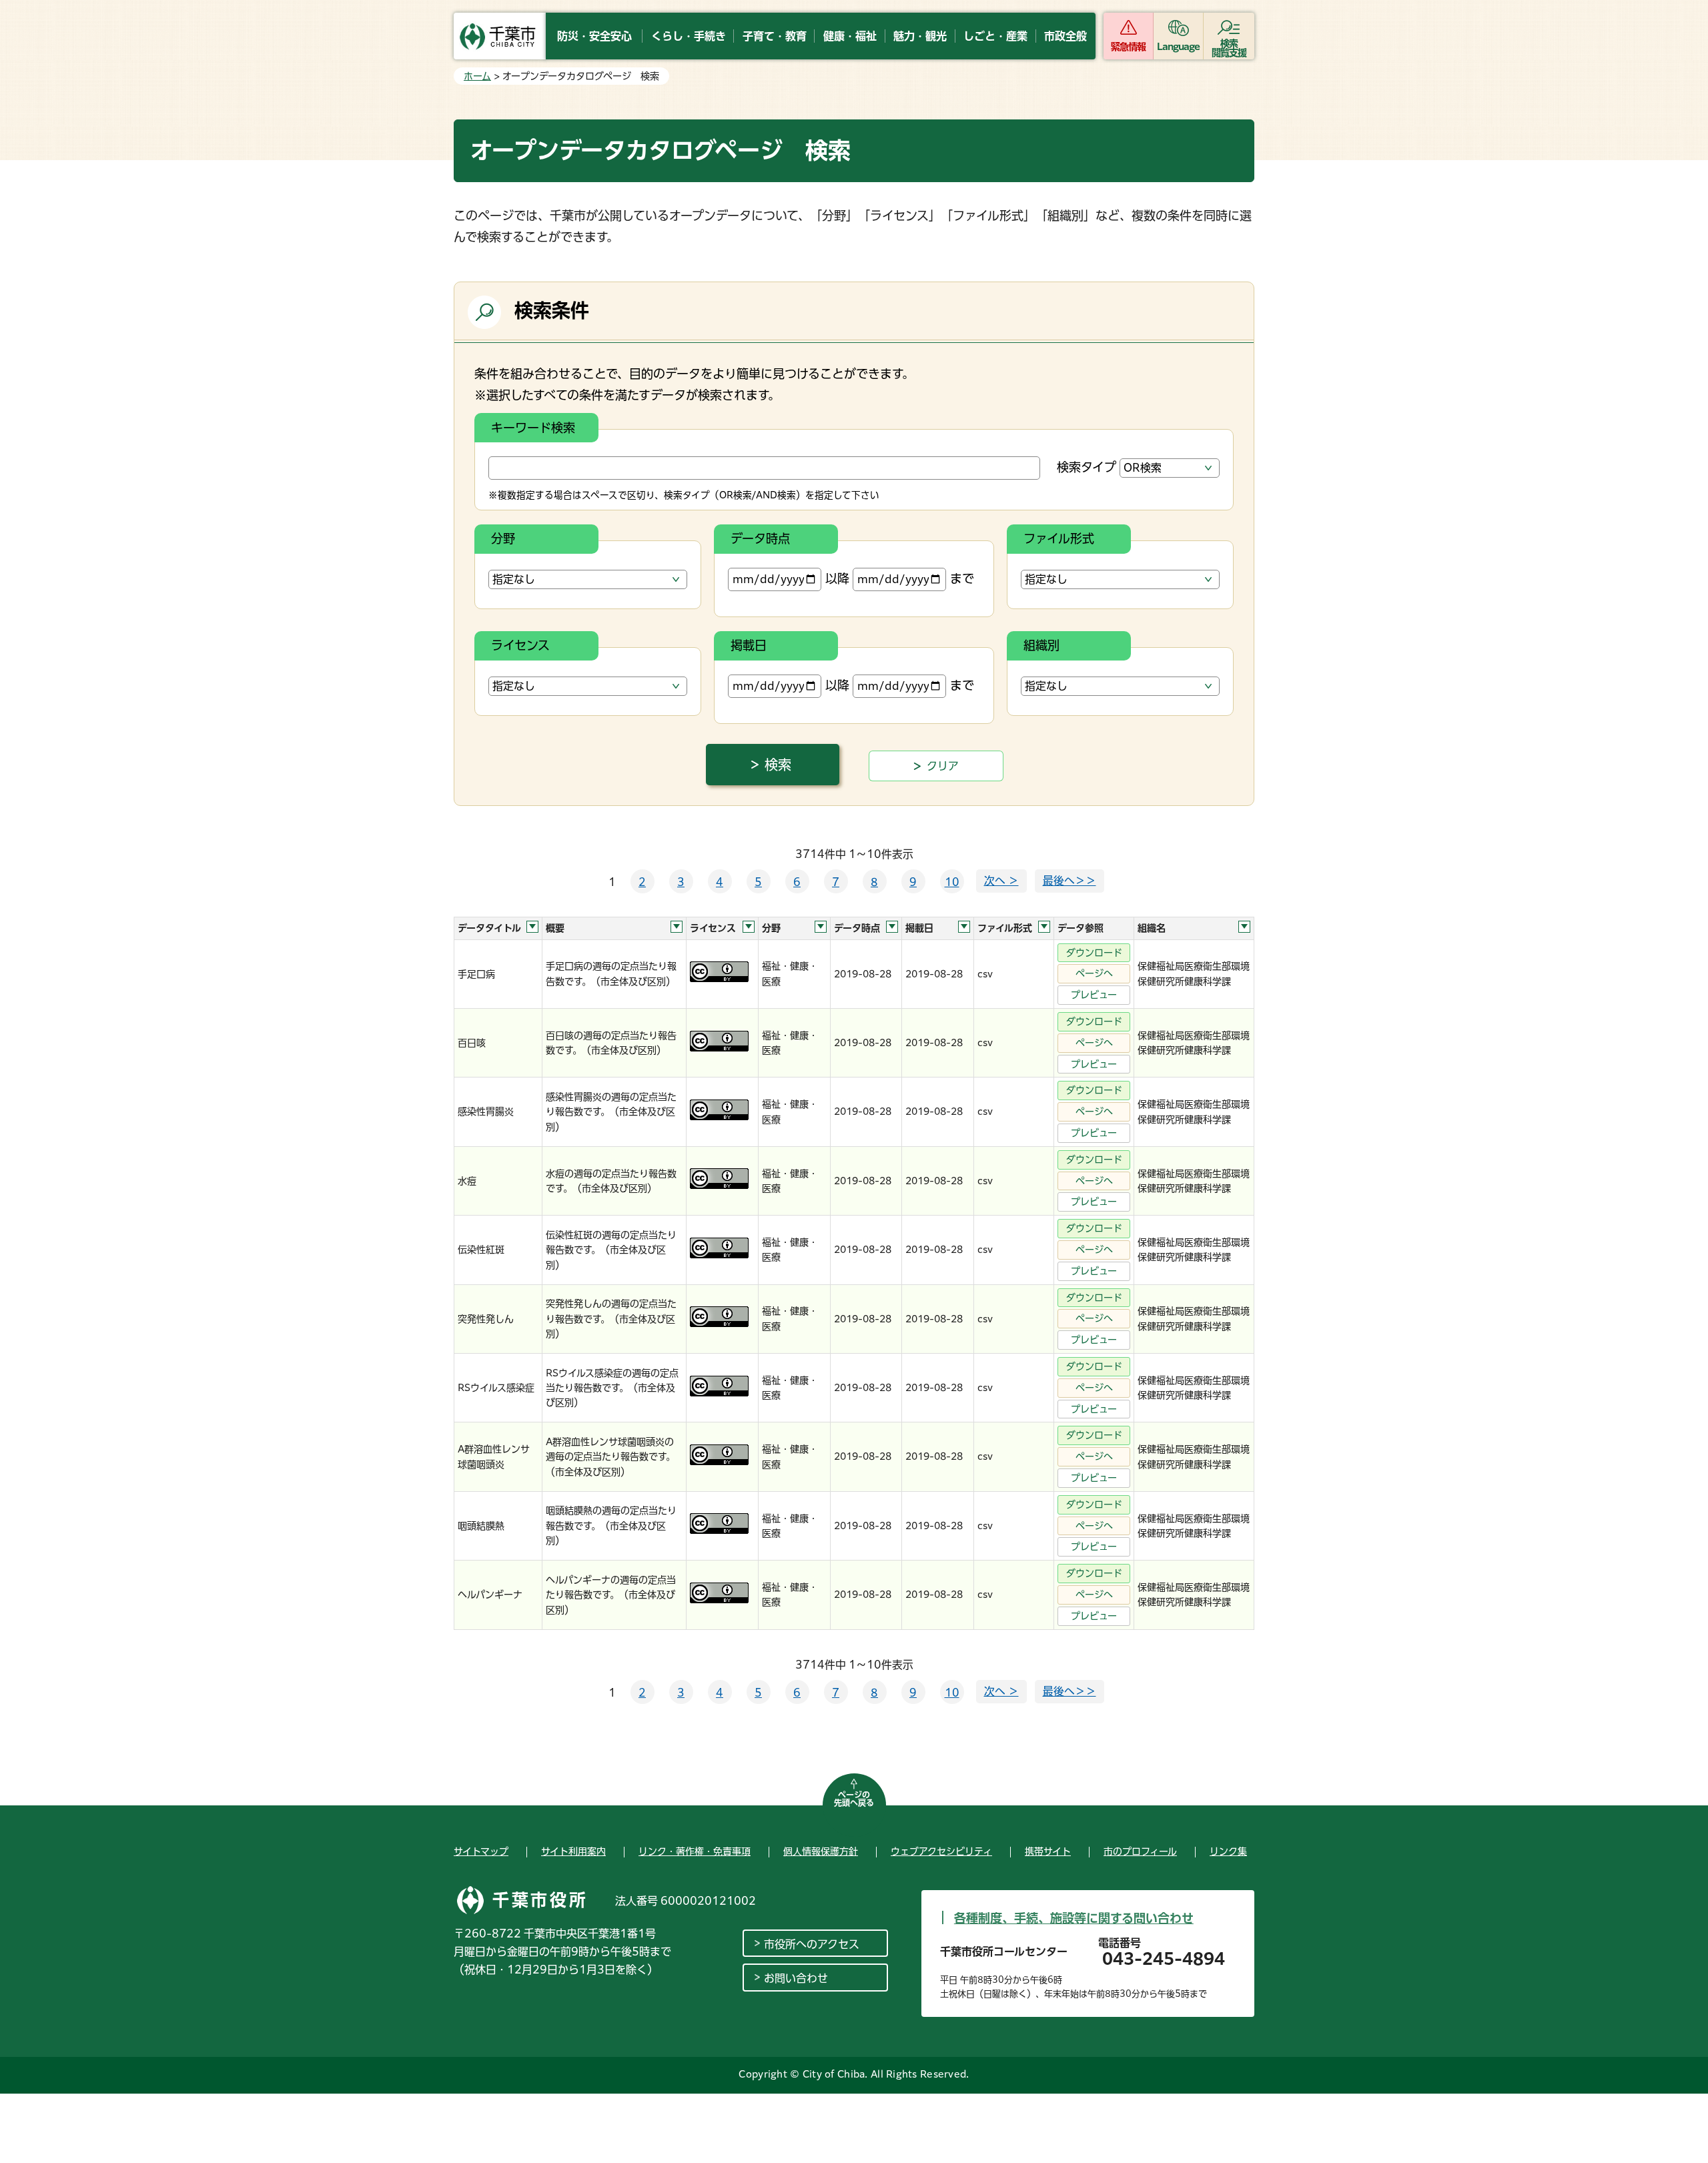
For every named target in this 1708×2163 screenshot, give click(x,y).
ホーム (477, 76)
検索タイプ (1087, 467)
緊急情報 (1128, 47)
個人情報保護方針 (821, 1851)
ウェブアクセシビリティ (941, 1851)
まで (962, 578)
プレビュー (1094, 995)
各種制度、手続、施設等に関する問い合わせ (1074, 1918)
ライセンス (520, 645)
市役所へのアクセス (812, 1944)
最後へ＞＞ (1070, 881)
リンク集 (1228, 1851)
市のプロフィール (1140, 1851)
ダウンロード (1094, 953)
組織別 (1041, 645)
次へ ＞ (1001, 881)
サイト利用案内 (573, 1851)
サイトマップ (481, 1851)
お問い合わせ (796, 1978)
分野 (503, 538)
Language (1179, 47)
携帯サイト (1048, 1851)
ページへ (1094, 973)
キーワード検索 (533, 428)
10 (952, 882)
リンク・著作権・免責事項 (695, 1851)
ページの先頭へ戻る (854, 1799)
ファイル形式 (1059, 538)
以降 (837, 578)
